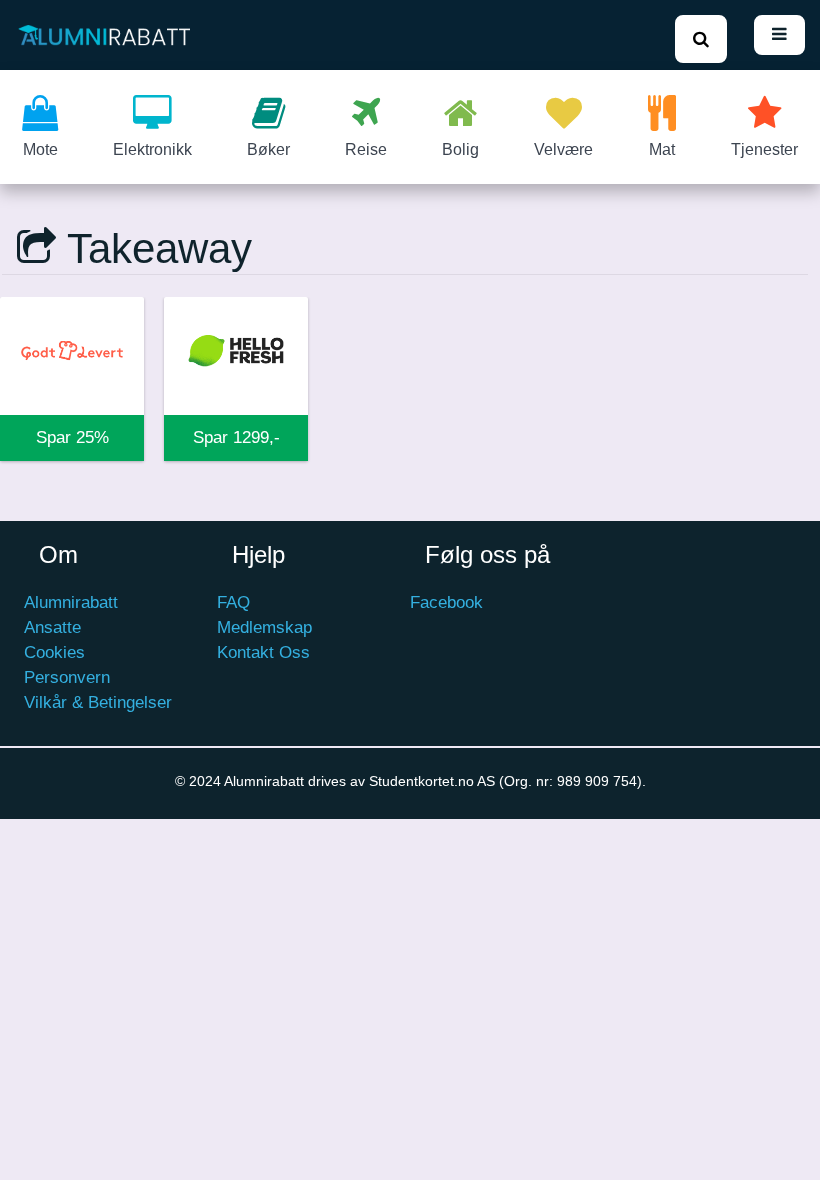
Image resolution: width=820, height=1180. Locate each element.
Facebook (446, 602)
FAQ (233, 602)
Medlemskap (264, 627)
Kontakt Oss (263, 652)
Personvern (67, 677)
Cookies (54, 652)
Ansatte (52, 627)
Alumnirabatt (71, 602)
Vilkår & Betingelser (98, 702)
